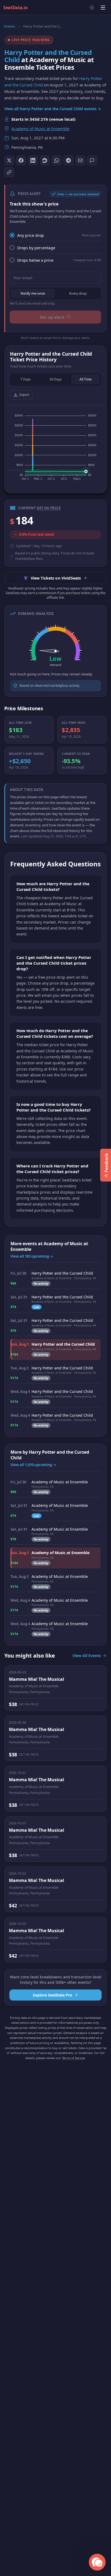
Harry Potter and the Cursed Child (48, 56)
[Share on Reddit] (45, 160)
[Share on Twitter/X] (9, 160)
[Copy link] (9, 172)
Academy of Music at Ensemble (40, 129)
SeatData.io (15, 8)
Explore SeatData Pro (53, 1995)
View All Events (87, 1656)
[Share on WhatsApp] (57, 160)
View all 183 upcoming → (32, 1256)
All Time (86, 379)
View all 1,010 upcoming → (33, 1465)
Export (24, 395)
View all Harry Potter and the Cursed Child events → (53, 109)
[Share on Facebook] (21, 160)
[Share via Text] (92, 160)
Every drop (78, 293)
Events (10, 26)
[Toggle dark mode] (92, 8)
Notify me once (33, 293)
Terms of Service (73, 2058)
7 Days (26, 379)
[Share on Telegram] (68, 160)
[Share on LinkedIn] (33, 160)
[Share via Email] (80, 160)
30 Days (56, 379)
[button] (97, 2562)
